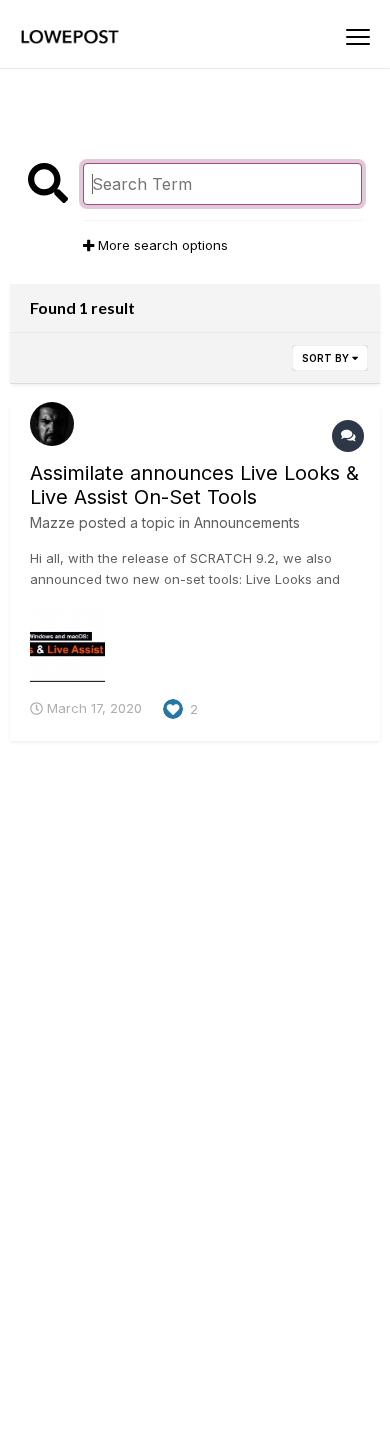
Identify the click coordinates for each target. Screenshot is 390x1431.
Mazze (52, 522)
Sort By (327, 358)
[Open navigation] (358, 37)
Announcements (247, 522)
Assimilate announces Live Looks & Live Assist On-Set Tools (194, 485)
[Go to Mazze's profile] (52, 424)
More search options (161, 245)
